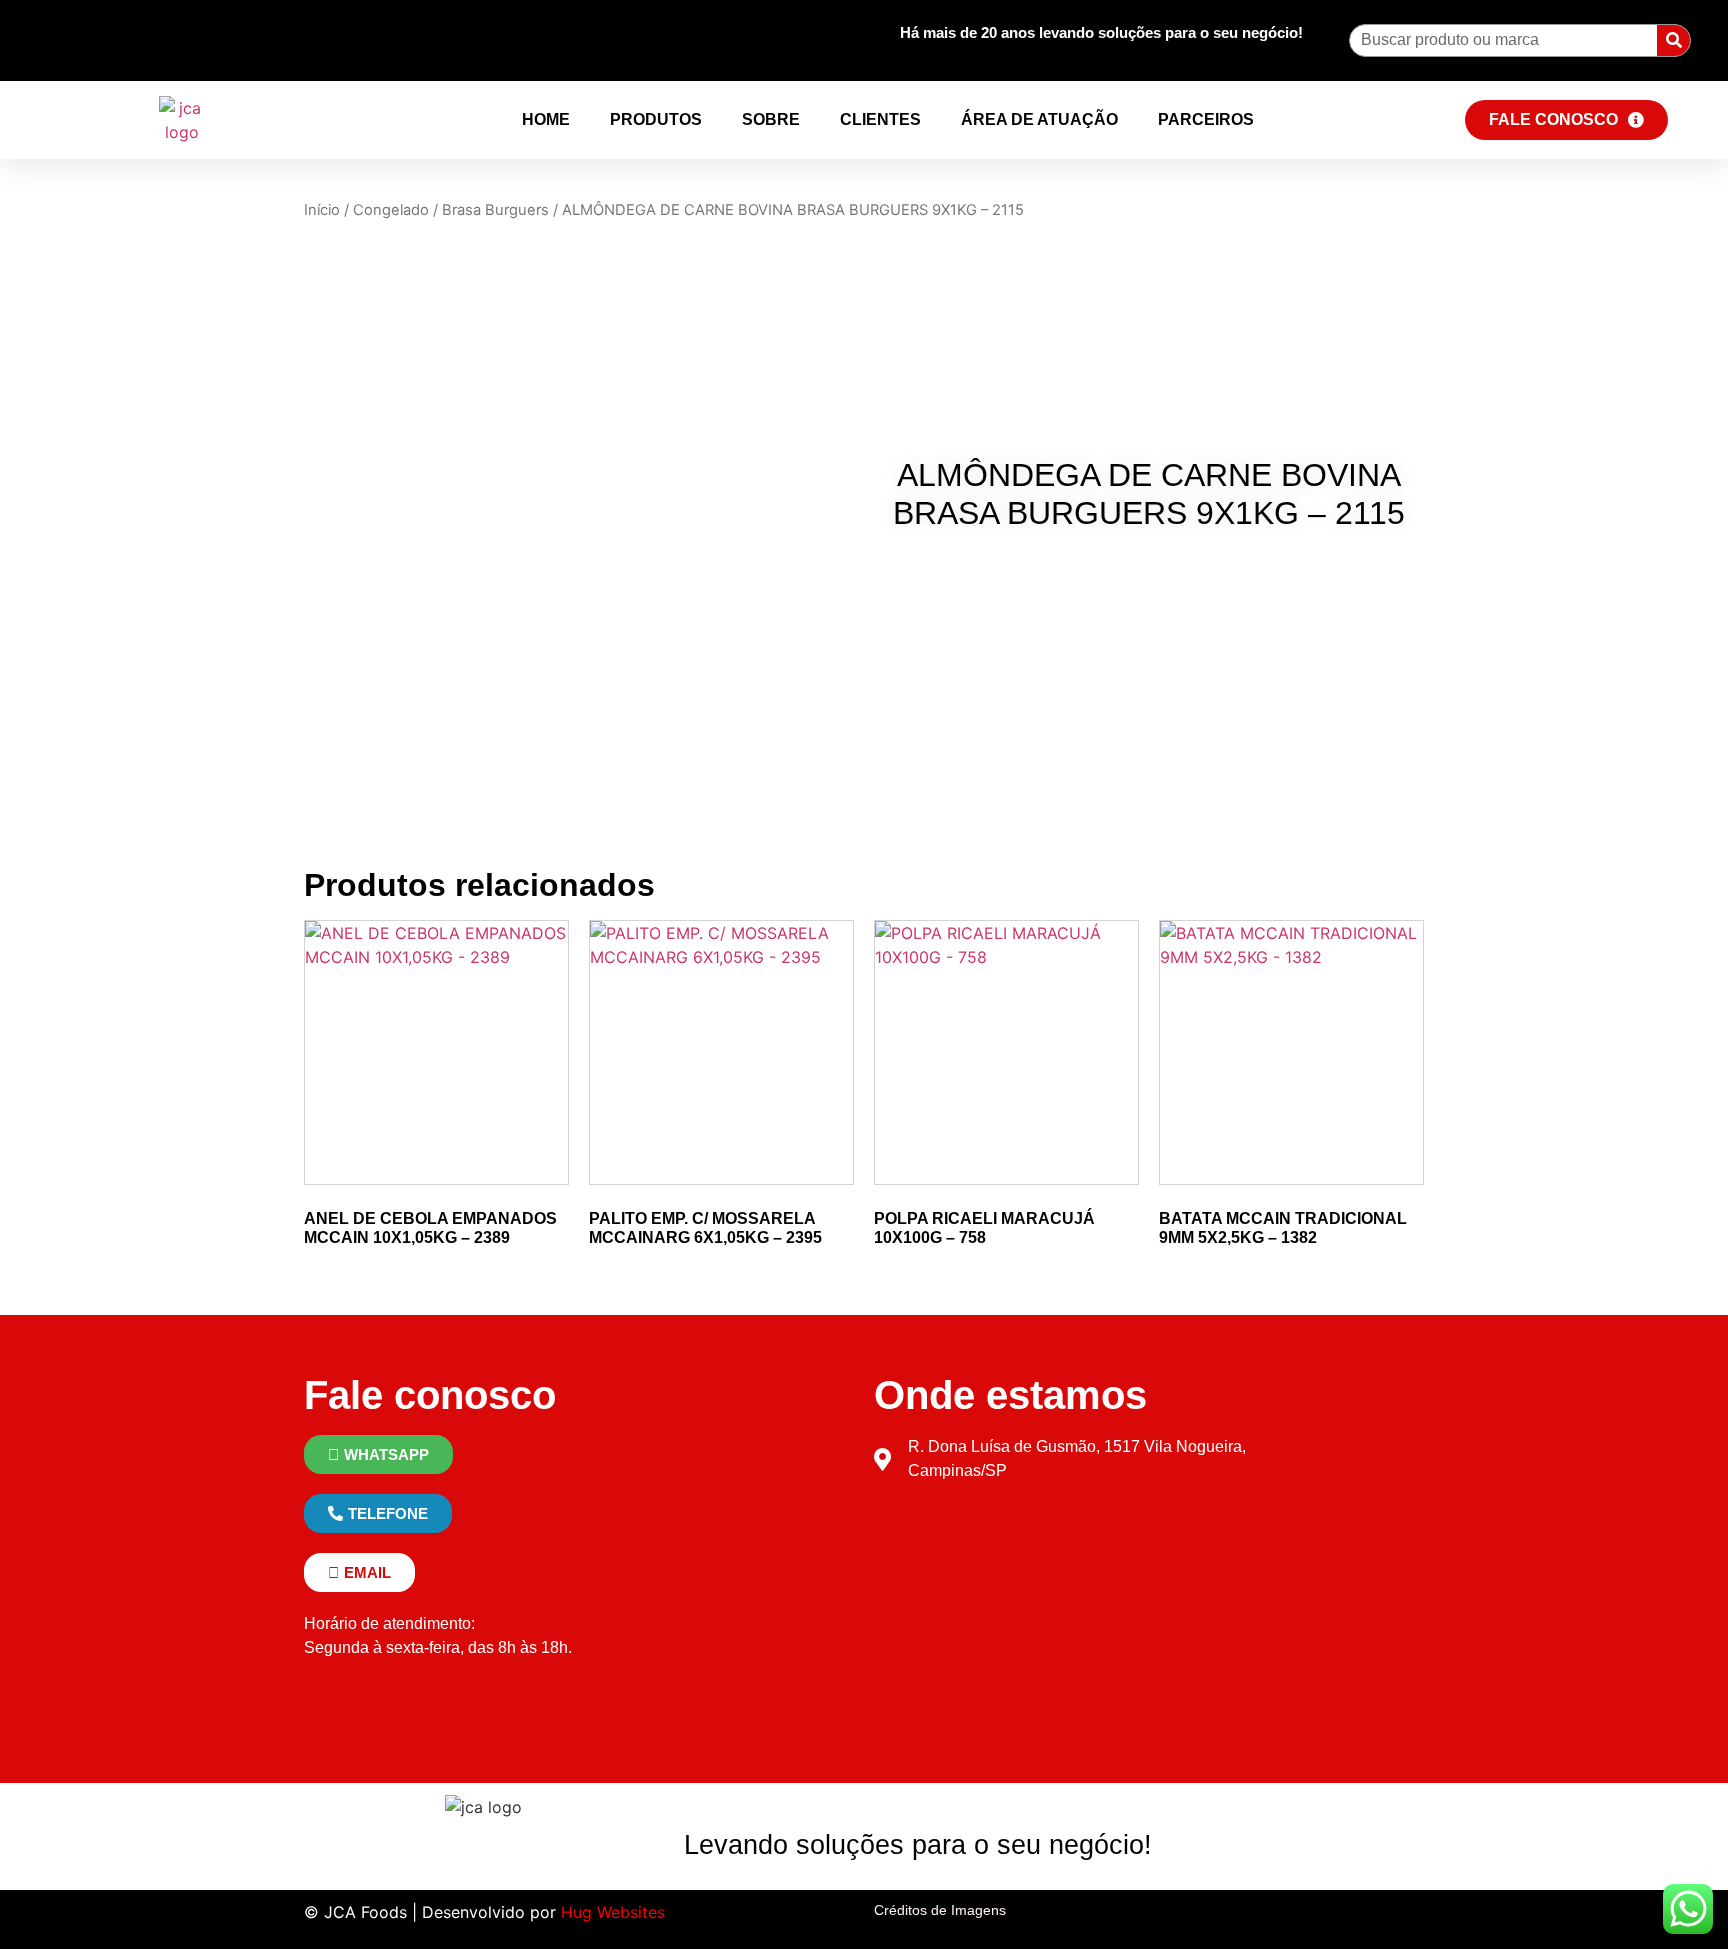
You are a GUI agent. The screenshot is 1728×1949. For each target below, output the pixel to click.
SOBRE (771, 119)
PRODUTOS (656, 119)
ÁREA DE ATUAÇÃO (1039, 119)
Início (322, 210)
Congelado (391, 210)
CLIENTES (880, 119)
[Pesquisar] (1673, 40)
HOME (546, 119)
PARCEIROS (1206, 119)
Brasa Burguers (495, 210)
